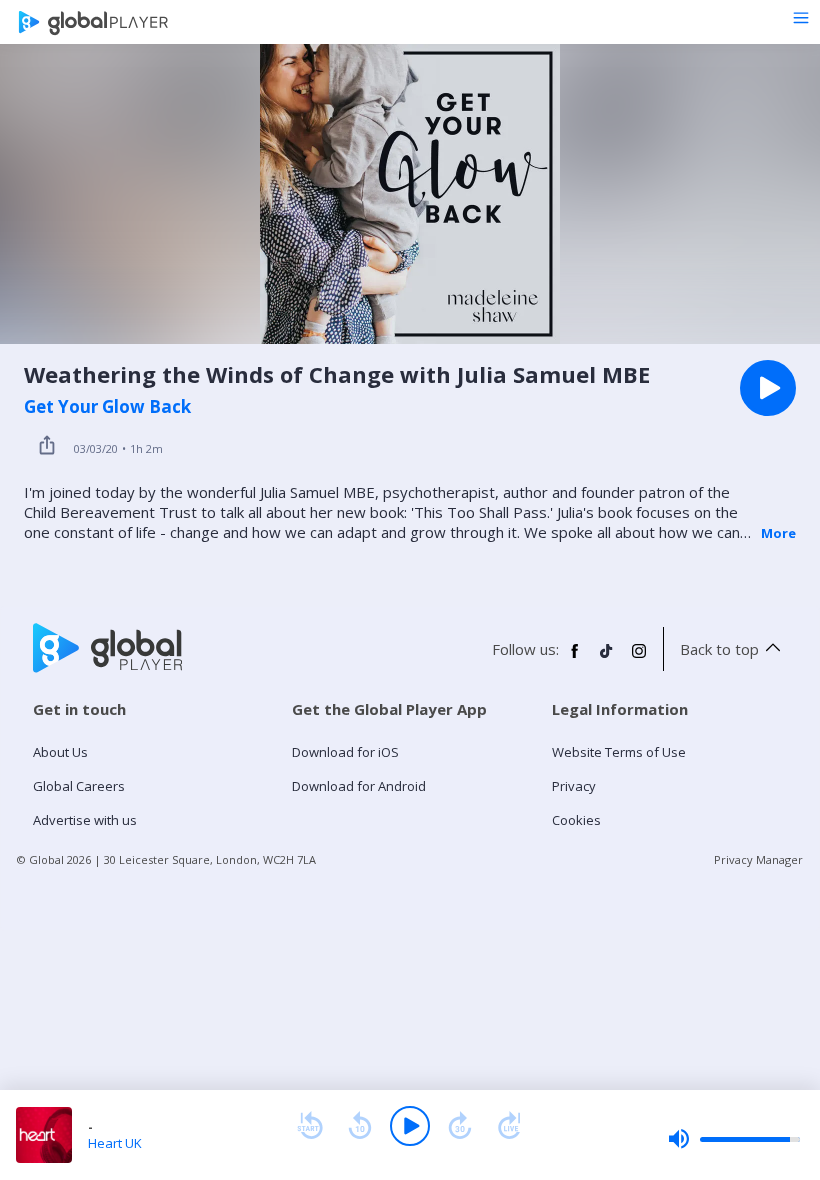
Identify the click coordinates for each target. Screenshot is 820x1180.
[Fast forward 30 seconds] (460, 1126)
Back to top (719, 649)
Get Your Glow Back (107, 407)
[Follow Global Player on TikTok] (607, 659)
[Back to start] (310, 1126)
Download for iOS (345, 752)
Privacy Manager (758, 859)
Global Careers (79, 786)
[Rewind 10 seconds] (360, 1126)
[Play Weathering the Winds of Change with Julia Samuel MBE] (768, 388)
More (778, 533)
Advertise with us (85, 820)
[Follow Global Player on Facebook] (575, 659)
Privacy (574, 786)
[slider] (734, 1139)
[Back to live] (510, 1126)
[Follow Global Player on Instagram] (639, 659)
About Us (60, 752)
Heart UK (115, 1143)
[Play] (410, 1126)
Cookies (576, 820)
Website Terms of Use (619, 752)
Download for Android (359, 786)
